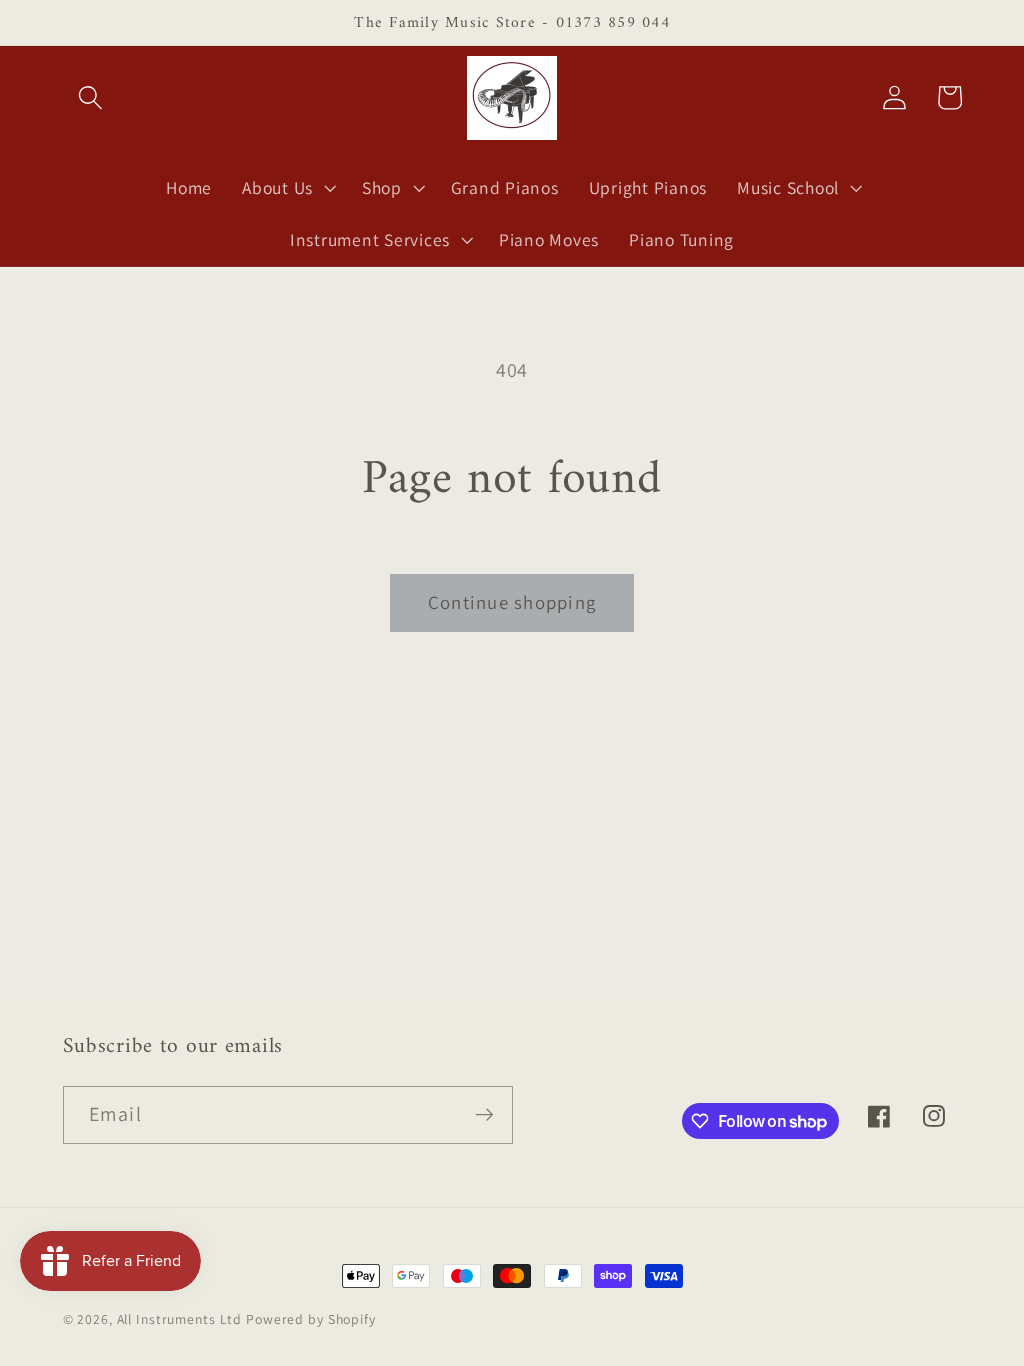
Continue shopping (512, 602)
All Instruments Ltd (180, 1319)
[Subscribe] (484, 1115)
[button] (90, 97)
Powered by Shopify (311, 1319)
